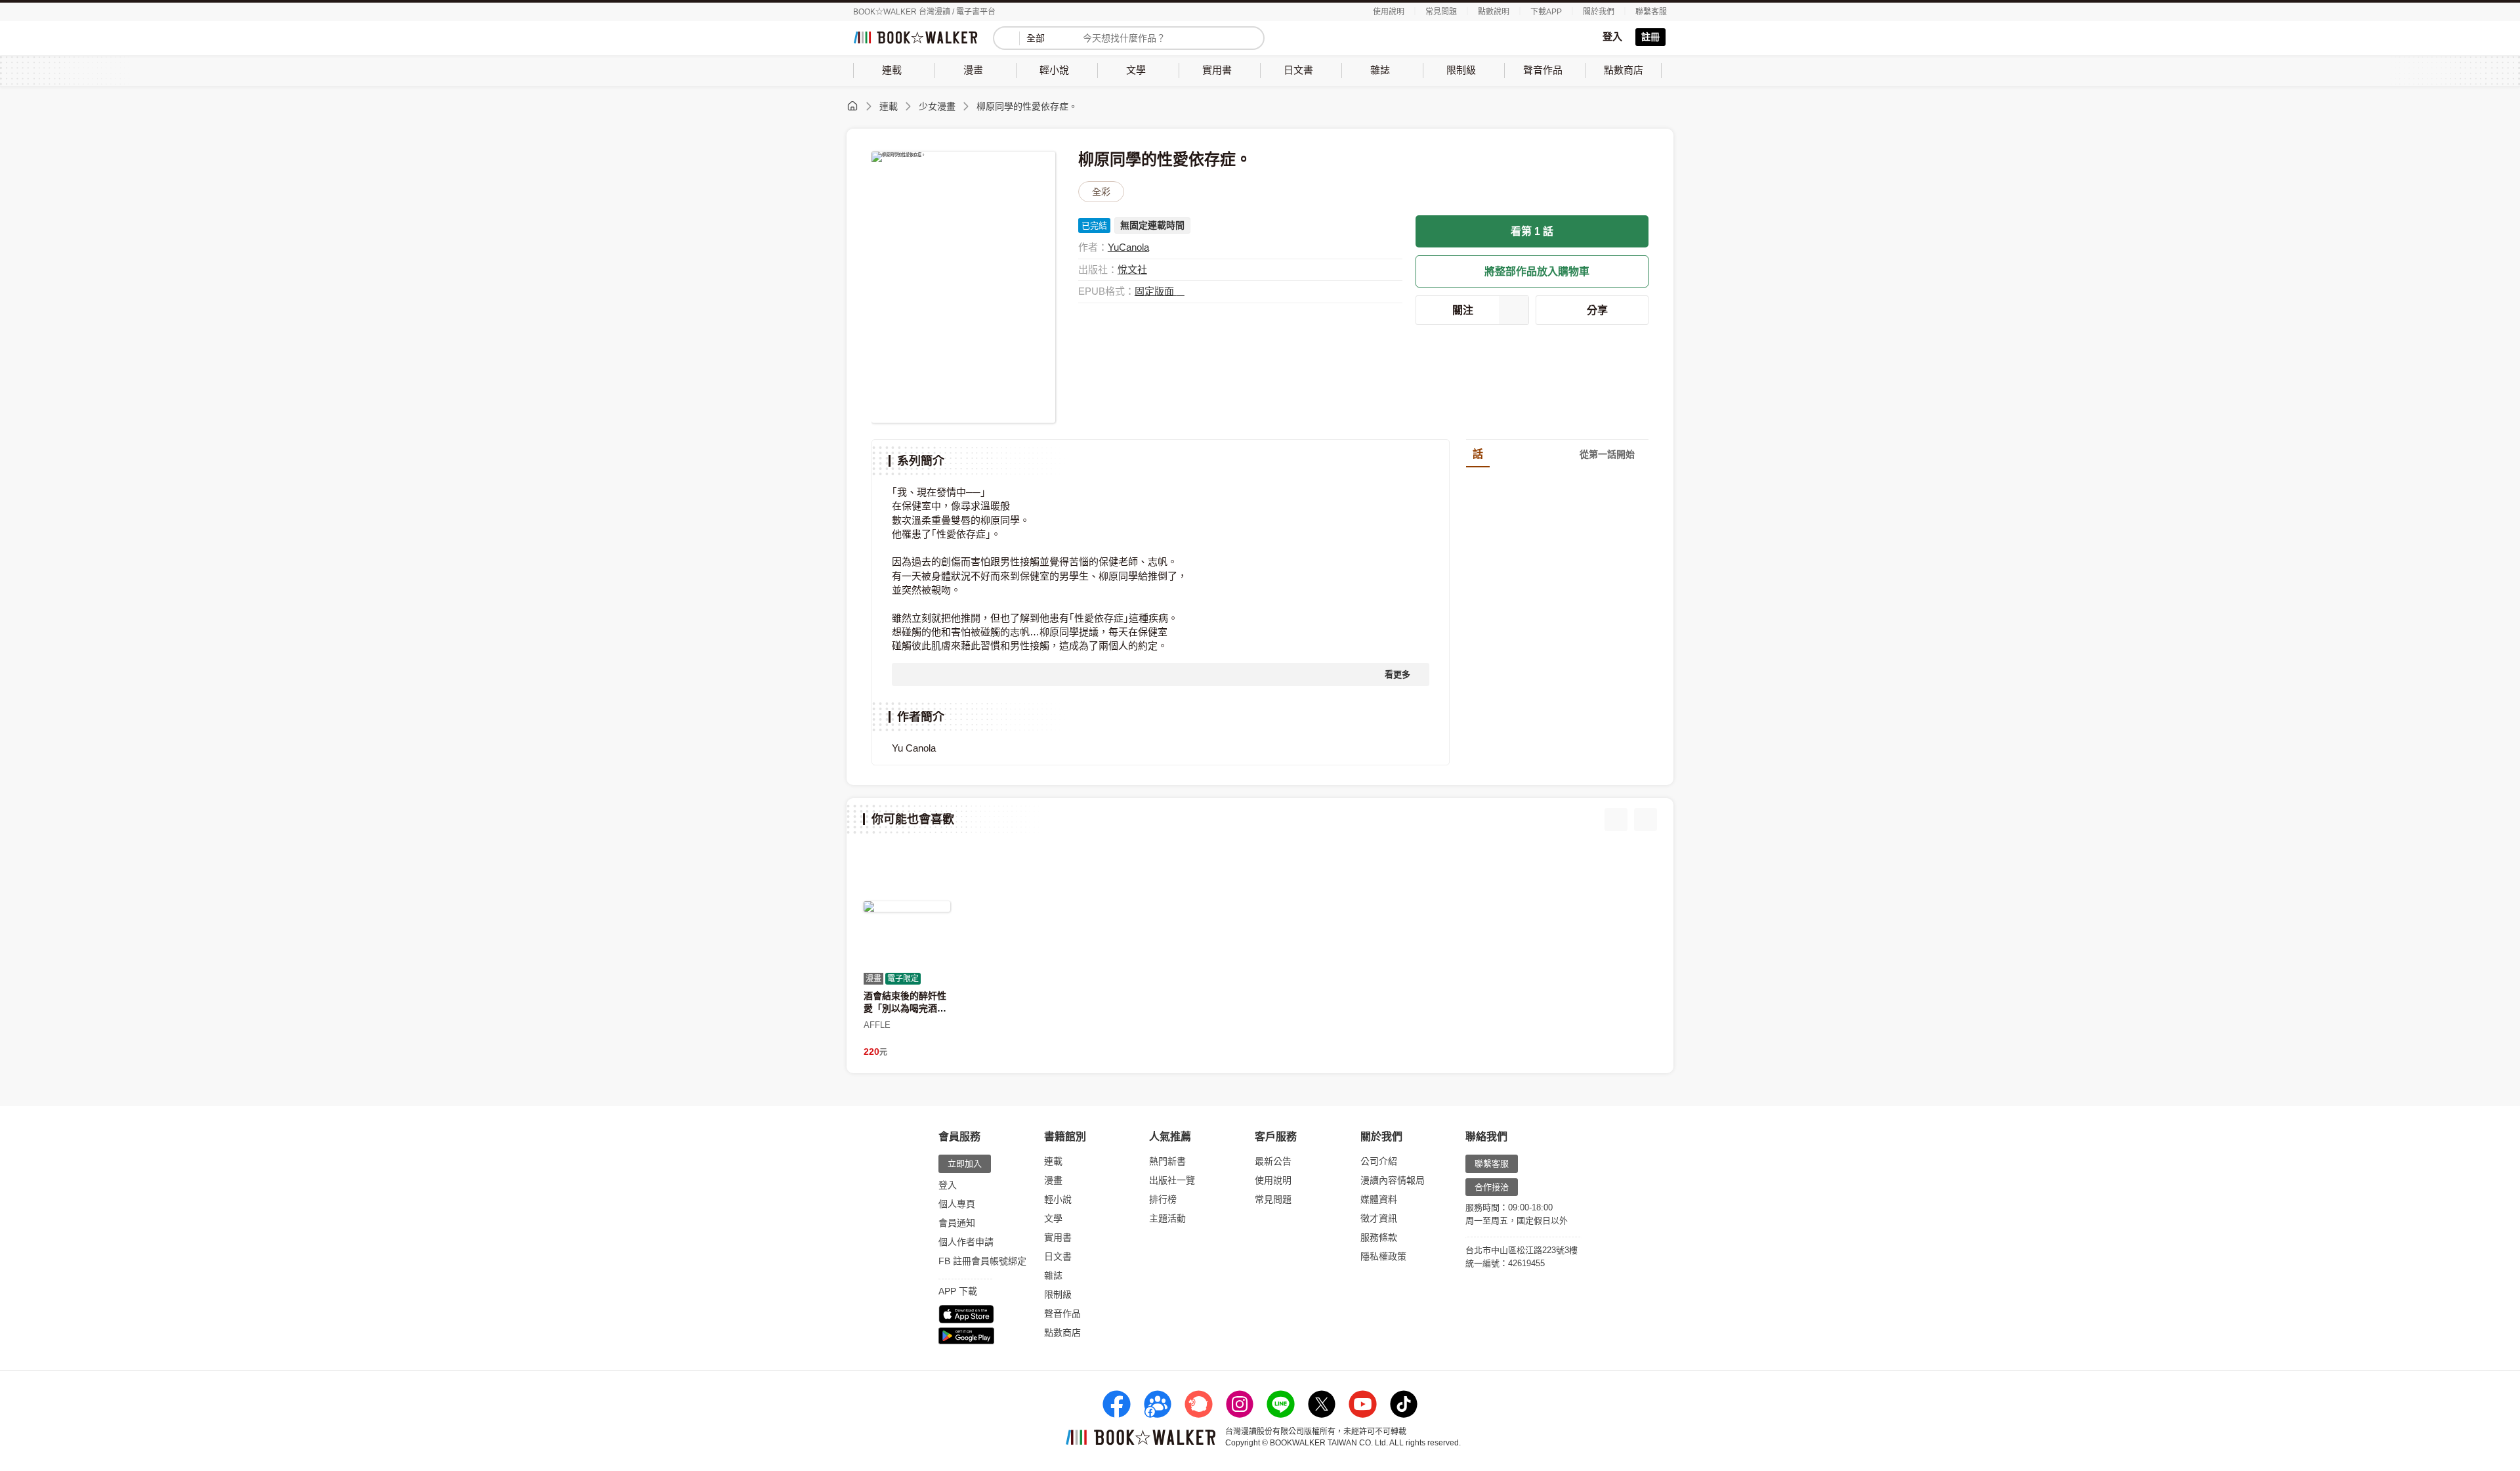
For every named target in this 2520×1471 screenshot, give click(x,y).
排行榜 (1163, 1199)
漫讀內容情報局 (1393, 1180)
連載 (889, 106)
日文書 (1058, 1256)
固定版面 (1156, 291)
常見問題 (1441, 12)
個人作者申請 (966, 1242)
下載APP (1546, 12)
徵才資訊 (1379, 1218)
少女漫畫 (937, 106)
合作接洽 (1492, 1187)
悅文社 (1132, 269)
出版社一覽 (1172, 1180)
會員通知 (957, 1223)
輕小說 (1058, 1199)
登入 (1612, 36)
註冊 (1650, 37)
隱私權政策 (1383, 1256)
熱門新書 (1167, 1161)
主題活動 (1167, 1218)
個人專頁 (957, 1204)
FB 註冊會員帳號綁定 (982, 1261)
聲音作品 (1062, 1313)
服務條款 (1379, 1237)
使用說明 (1389, 12)
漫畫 (1053, 1180)
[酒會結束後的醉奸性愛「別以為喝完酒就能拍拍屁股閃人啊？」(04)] (907, 906)
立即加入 (965, 1163)
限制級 (1058, 1294)
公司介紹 (1379, 1161)
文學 (1053, 1218)
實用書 (1058, 1237)
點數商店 (1062, 1332)
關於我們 (1599, 12)
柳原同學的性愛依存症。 (1027, 106)
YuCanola (1128, 247)
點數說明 (1494, 12)
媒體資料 (1379, 1199)
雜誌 (1053, 1275)
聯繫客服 (1651, 12)
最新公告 (1273, 1161)
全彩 (1101, 192)
